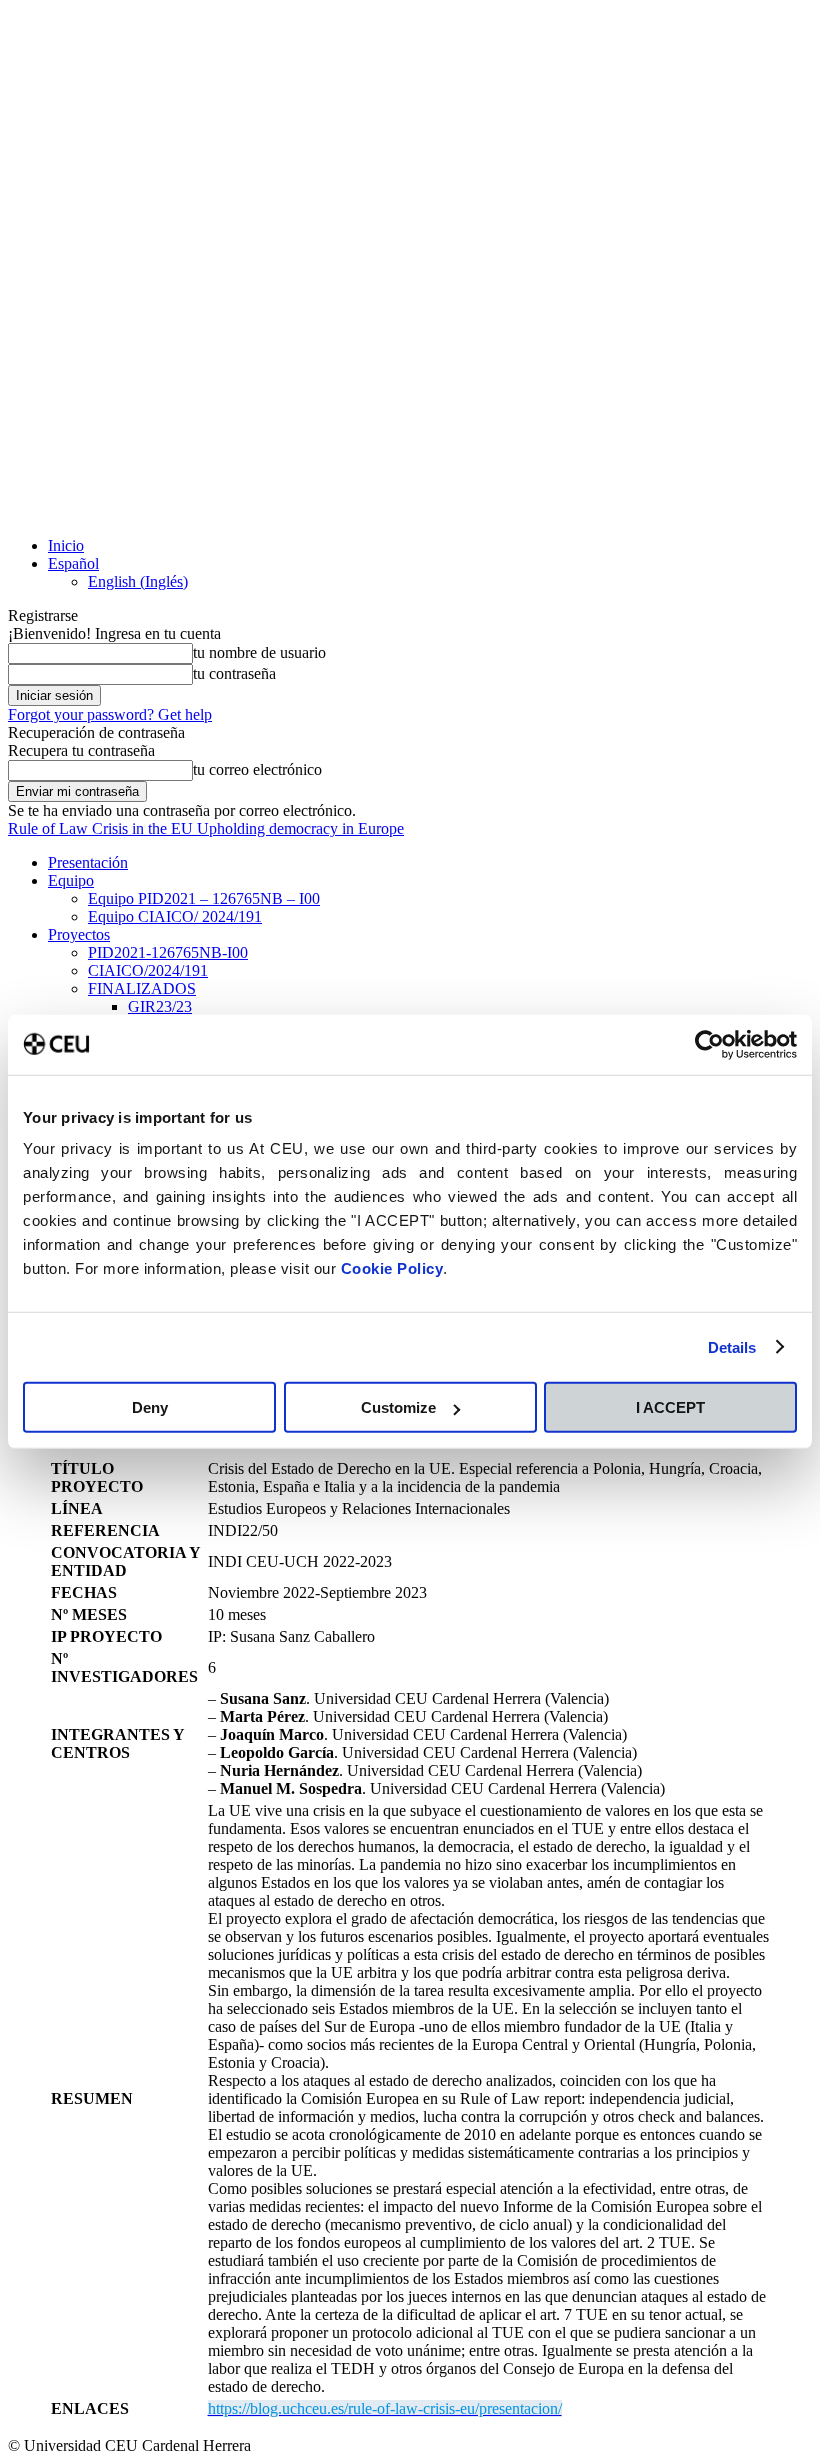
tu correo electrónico (257, 769)
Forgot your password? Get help (110, 714)
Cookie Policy (392, 1268)
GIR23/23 (160, 1006)
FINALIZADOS (142, 988)
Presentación (88, 862)
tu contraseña (234, 673)
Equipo (71, 880)
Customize (398, 1407)
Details (732, 1346)
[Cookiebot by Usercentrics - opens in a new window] (709, 1044)
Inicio (66, 545)
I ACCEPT (670, 1407)
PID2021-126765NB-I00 (168, 952)
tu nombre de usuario (259, 652)
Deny (150, 1407)
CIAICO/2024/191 (148, 970)
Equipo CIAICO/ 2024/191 (175, 916)
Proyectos (79, 934)
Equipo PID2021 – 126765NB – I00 (204, 898)
